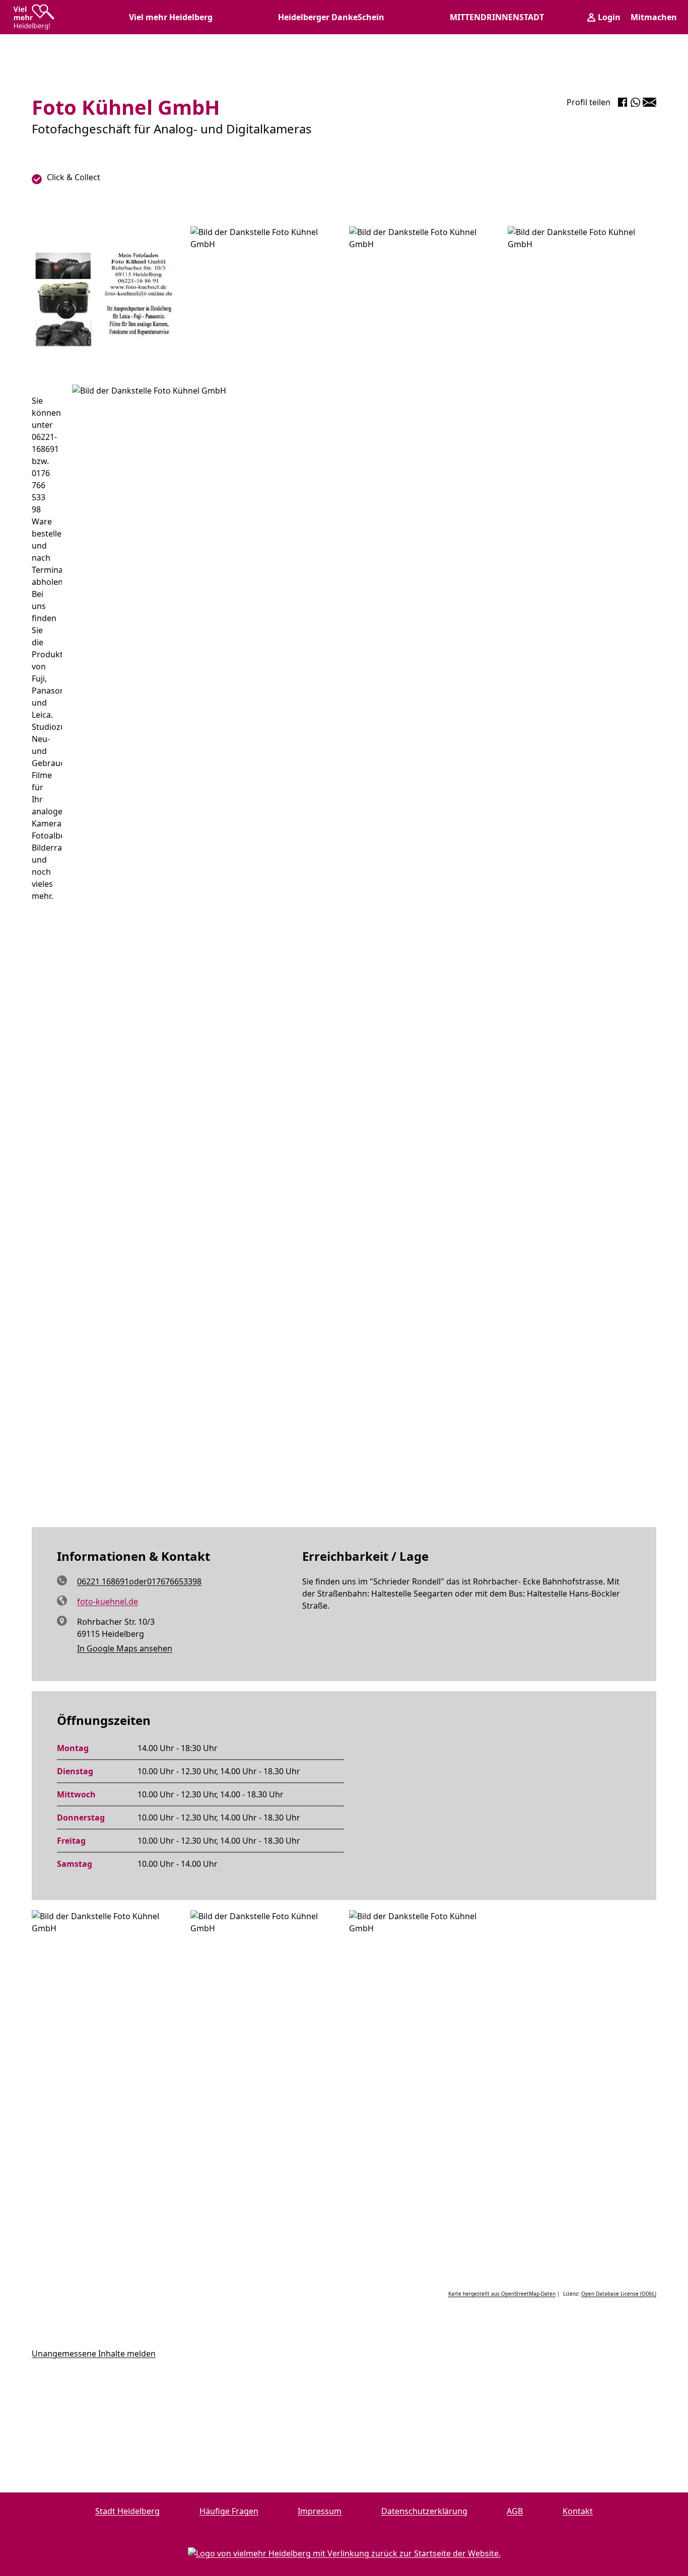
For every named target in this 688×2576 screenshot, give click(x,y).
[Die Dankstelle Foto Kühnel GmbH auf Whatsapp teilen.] (635, 102)
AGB (515, 2511)
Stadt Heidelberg (127, 2511)
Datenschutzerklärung (424, 2511)
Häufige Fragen (229, 2511)
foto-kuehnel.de (108, 1602)
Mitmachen (654, 17)
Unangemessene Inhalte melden (94, 2354)
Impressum (320, 2511)
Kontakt (578, 2511)
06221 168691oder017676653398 (139, 1581)
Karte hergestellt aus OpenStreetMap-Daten (502, 2294)
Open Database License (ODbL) (619, 2294)
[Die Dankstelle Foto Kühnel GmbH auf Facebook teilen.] (623, 102)
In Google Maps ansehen (125, 1648)
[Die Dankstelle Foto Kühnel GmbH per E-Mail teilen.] (649, 102)
